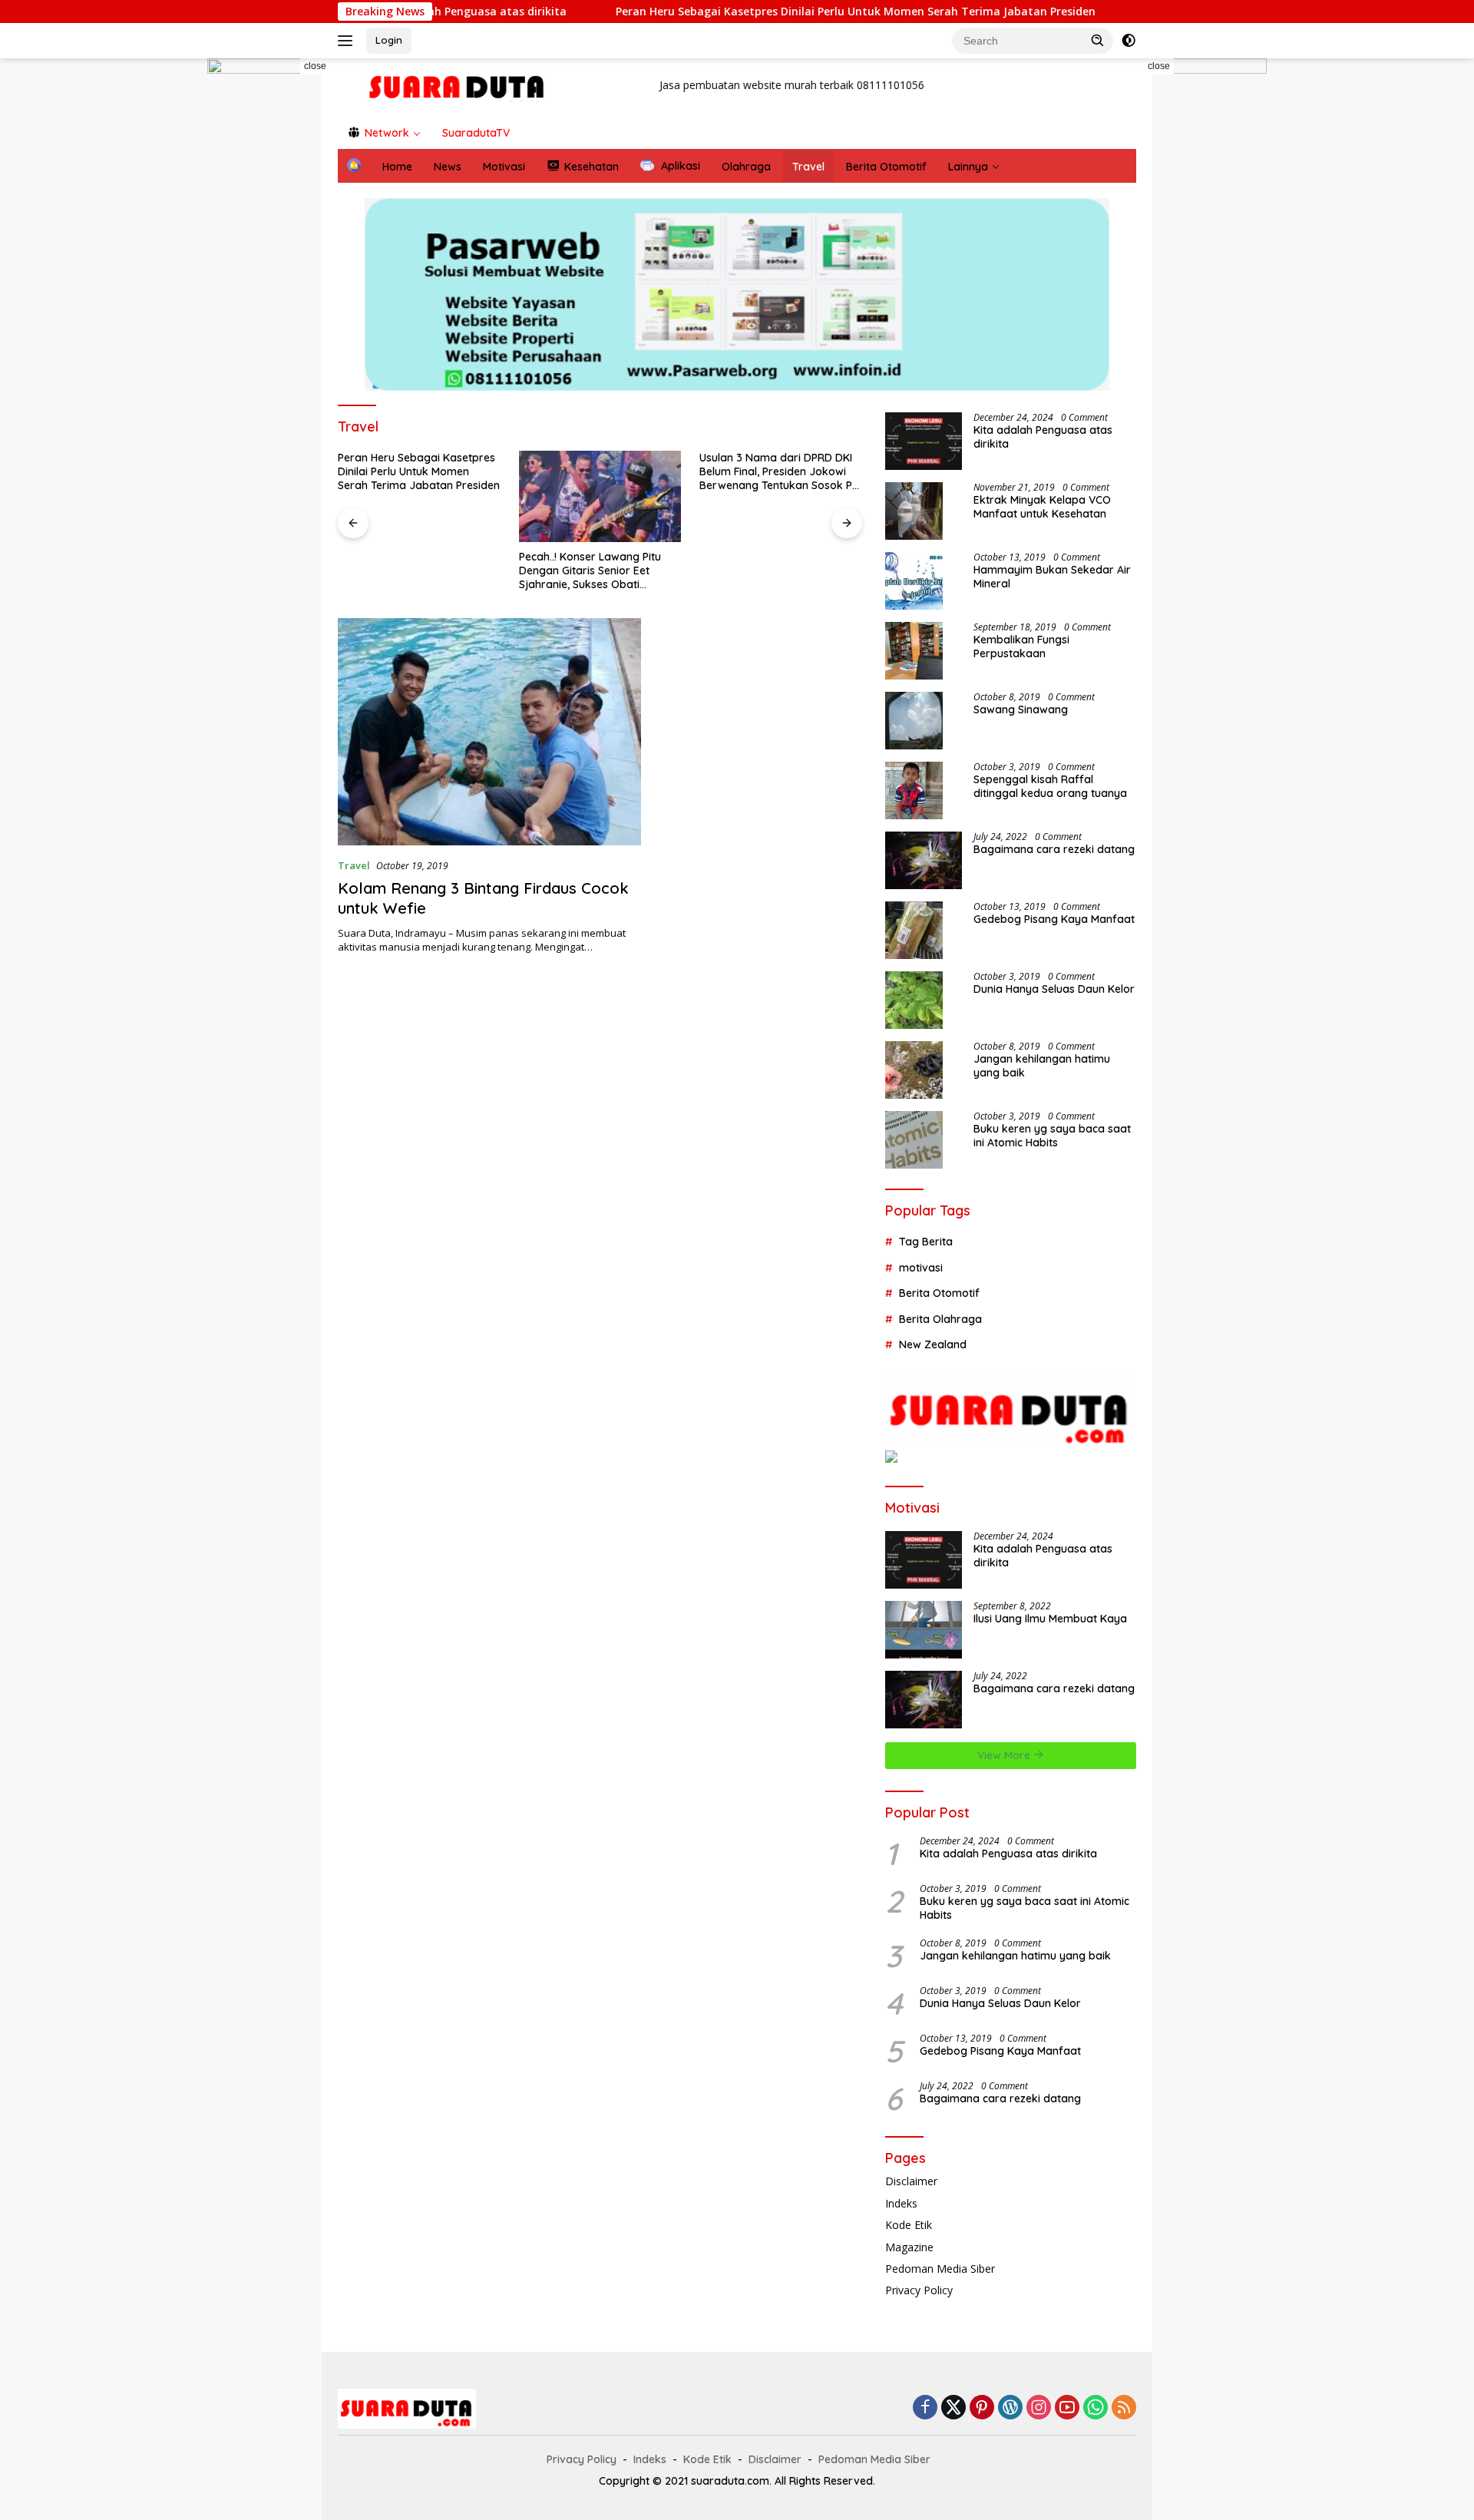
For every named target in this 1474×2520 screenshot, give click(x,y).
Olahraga (746, 167)
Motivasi (504, 167)
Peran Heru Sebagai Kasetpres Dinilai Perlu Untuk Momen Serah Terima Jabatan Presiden (692, 12)
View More (1005, 1755)
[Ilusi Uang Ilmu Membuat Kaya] (924, 1630)
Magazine (909, 2247)
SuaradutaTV (476, 133)
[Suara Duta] (458, 86)
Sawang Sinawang (1021, 709)
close (315, 66)
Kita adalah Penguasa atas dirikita (1043, 437)
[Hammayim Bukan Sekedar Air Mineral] (914, 581)
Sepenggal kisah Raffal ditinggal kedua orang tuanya (1050, 786)
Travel (808, 167)
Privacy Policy (919, 2290)
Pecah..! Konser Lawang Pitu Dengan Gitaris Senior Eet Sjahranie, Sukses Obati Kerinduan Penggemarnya (590, 571)
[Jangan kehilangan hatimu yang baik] (914, 1070)
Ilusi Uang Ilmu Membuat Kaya (1050, 1619)
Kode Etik (909, 2225)
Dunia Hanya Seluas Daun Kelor (1054, 989)
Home (397, 167)
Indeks (901, 2203)
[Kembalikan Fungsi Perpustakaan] (914, 651)
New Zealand (933, 1344)
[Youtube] (1067, 2408)
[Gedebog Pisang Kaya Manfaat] (914, 930)
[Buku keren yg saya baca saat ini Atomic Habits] (914, 1140)
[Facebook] (925, 2408)
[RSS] (1124, 2408)
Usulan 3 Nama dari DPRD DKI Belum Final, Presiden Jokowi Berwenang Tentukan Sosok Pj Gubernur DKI (777, 472)
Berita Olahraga (940, 1318)
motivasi (921, 1267)
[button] (1098, 40)
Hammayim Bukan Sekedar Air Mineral (1052, 577)
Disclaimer (911, 2181)
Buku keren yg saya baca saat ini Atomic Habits (1052, 1136)
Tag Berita (926, 1242)
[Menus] (348, 41)
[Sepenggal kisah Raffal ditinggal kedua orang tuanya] (914, 790)
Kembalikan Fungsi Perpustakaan (1021, 647)
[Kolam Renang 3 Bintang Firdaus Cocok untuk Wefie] (489, 732)
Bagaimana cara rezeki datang (1054, 849)
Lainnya (968, 167)
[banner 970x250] (737, 294)
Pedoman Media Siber (940, 2269)
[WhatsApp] (1096, 2408)
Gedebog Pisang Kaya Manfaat (1054, 919)
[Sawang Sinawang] (914, 721)
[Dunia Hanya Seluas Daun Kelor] (914, 1000)
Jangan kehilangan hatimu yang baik (1042, 1066)
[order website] (269, 326)
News (448, 167)
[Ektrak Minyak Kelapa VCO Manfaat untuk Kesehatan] (914, 511)
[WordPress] (1010, 2408)
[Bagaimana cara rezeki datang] (924, 860)
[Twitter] (953, 2408)
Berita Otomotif (886, 167)
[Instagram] (1039, 2408)
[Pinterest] (982, 2408)
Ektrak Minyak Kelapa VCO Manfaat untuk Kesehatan (1042, 507)
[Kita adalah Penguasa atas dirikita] (924, 441)
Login (389, 40)
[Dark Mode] (1129, 41)
